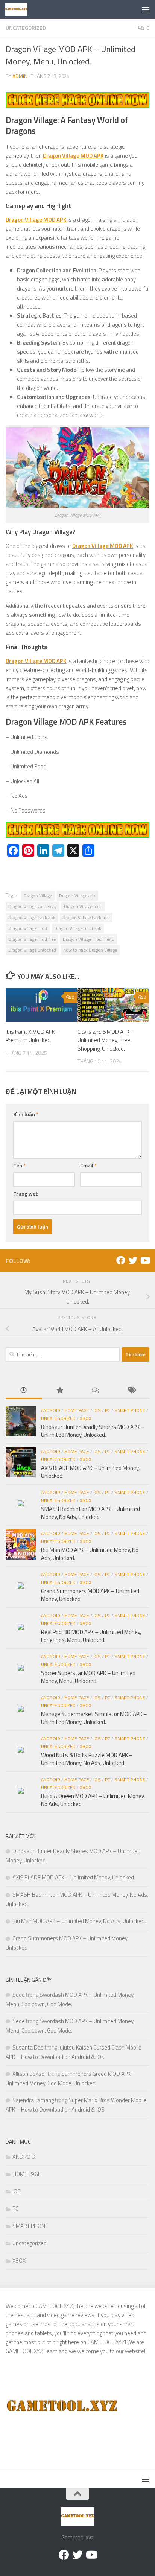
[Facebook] (121, 1260)
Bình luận (26, 1114)
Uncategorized (26, 28)
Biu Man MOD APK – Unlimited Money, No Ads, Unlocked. (90, 1554)
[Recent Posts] (24, 1391)
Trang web (26, 1194)
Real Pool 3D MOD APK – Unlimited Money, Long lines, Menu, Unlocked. (91, 1636)
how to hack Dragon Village (90, 950)
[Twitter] (133, 1260)
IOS (97, 1410)
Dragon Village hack (83, 906)
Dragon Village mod (28, 928)
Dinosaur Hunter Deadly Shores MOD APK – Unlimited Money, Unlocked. (93, 1431)
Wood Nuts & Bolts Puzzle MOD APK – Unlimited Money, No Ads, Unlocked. (87, 1759)
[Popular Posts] (60, 1391)
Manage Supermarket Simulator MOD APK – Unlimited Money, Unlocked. (94, 1718)
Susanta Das (28, 2047)
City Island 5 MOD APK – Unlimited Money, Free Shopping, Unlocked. (106, 1040)
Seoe (19, 1995)
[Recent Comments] (96, 1391)
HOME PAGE (77, 1410)
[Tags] (132, 1391)
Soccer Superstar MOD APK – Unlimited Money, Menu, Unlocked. (88, 1677)
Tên (19, 1165)
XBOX (86, 1418)
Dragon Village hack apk (32, 917)
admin (20, 76)
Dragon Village (38, 895)
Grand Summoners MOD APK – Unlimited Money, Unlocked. (90, 1595)
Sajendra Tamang (33, 2100)
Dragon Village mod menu (89, 939)
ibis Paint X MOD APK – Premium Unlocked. (33, 1036)
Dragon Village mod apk (78, 928)
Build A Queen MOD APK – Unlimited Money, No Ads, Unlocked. (93, 1800)
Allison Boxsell (30, 2074)
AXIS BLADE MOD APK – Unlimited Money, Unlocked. (90, 1472)
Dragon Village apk (77, 895)
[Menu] (146, 9)
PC (108, 1410)
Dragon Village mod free (32, 939)
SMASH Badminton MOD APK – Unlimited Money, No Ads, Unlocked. (90, 1513)
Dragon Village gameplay (33, 906)
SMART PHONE (130, 1410)
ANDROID (51, 1410)
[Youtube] (145, 1260)
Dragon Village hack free (86, 917)
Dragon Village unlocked (32, 950)
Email (88, 1165)
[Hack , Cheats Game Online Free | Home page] (20, 9)
